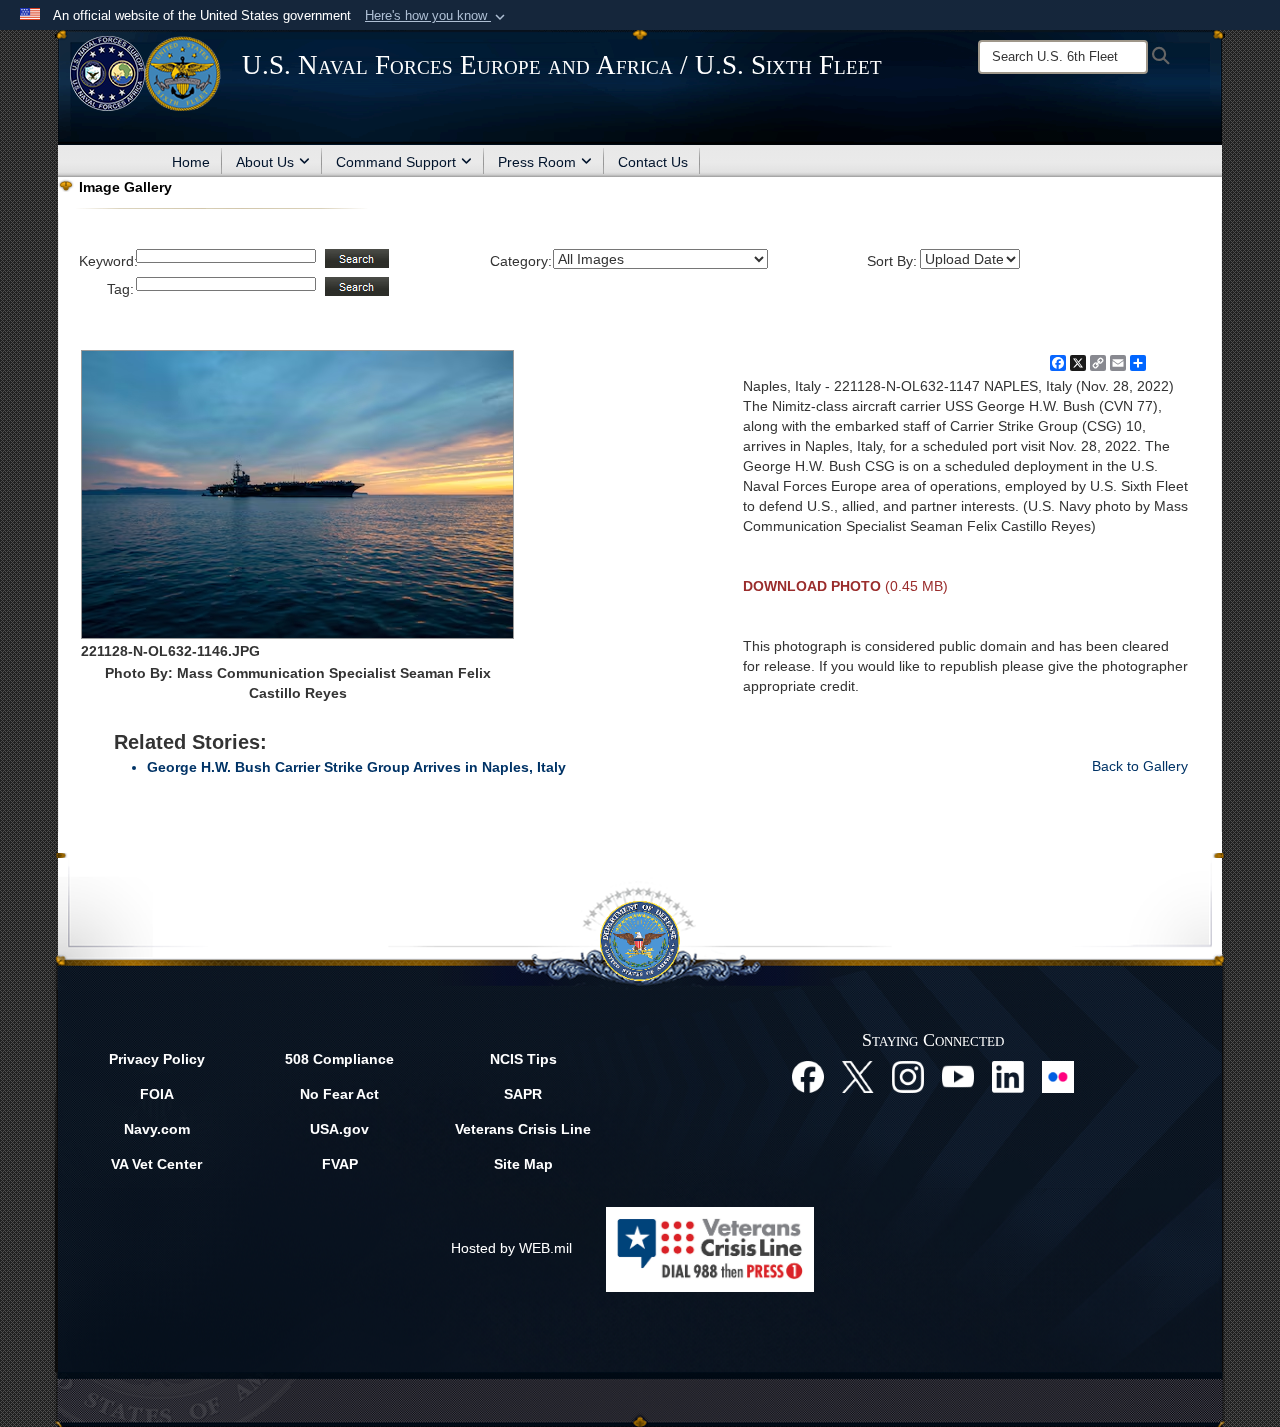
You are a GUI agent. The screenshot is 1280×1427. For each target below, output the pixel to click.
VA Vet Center (156, 1164)
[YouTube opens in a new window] (958, 1075)
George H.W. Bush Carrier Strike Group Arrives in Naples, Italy (356, 767)
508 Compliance (339, 1059)
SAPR (523, 1094)
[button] (437, 16)
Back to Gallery (1140, 766)
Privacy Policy (157, 1059)
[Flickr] (1058, 1075)
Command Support (396, 162)
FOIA (157, 1094)
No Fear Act (339, 1094)
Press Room (537, 162)
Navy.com (157, 1129)
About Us (265, 162)
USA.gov (339, 1129)
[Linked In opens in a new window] (1008, 1075)
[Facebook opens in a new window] (808, 1075)
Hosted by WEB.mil (511, 1248)
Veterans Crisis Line (523, 1129)
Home (191, 162)
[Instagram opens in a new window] (908, 1075)
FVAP (340, 1164)
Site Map (523, 1164)
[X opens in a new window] (858, 1075)
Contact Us (653, 162)
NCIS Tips (523, 1059)
